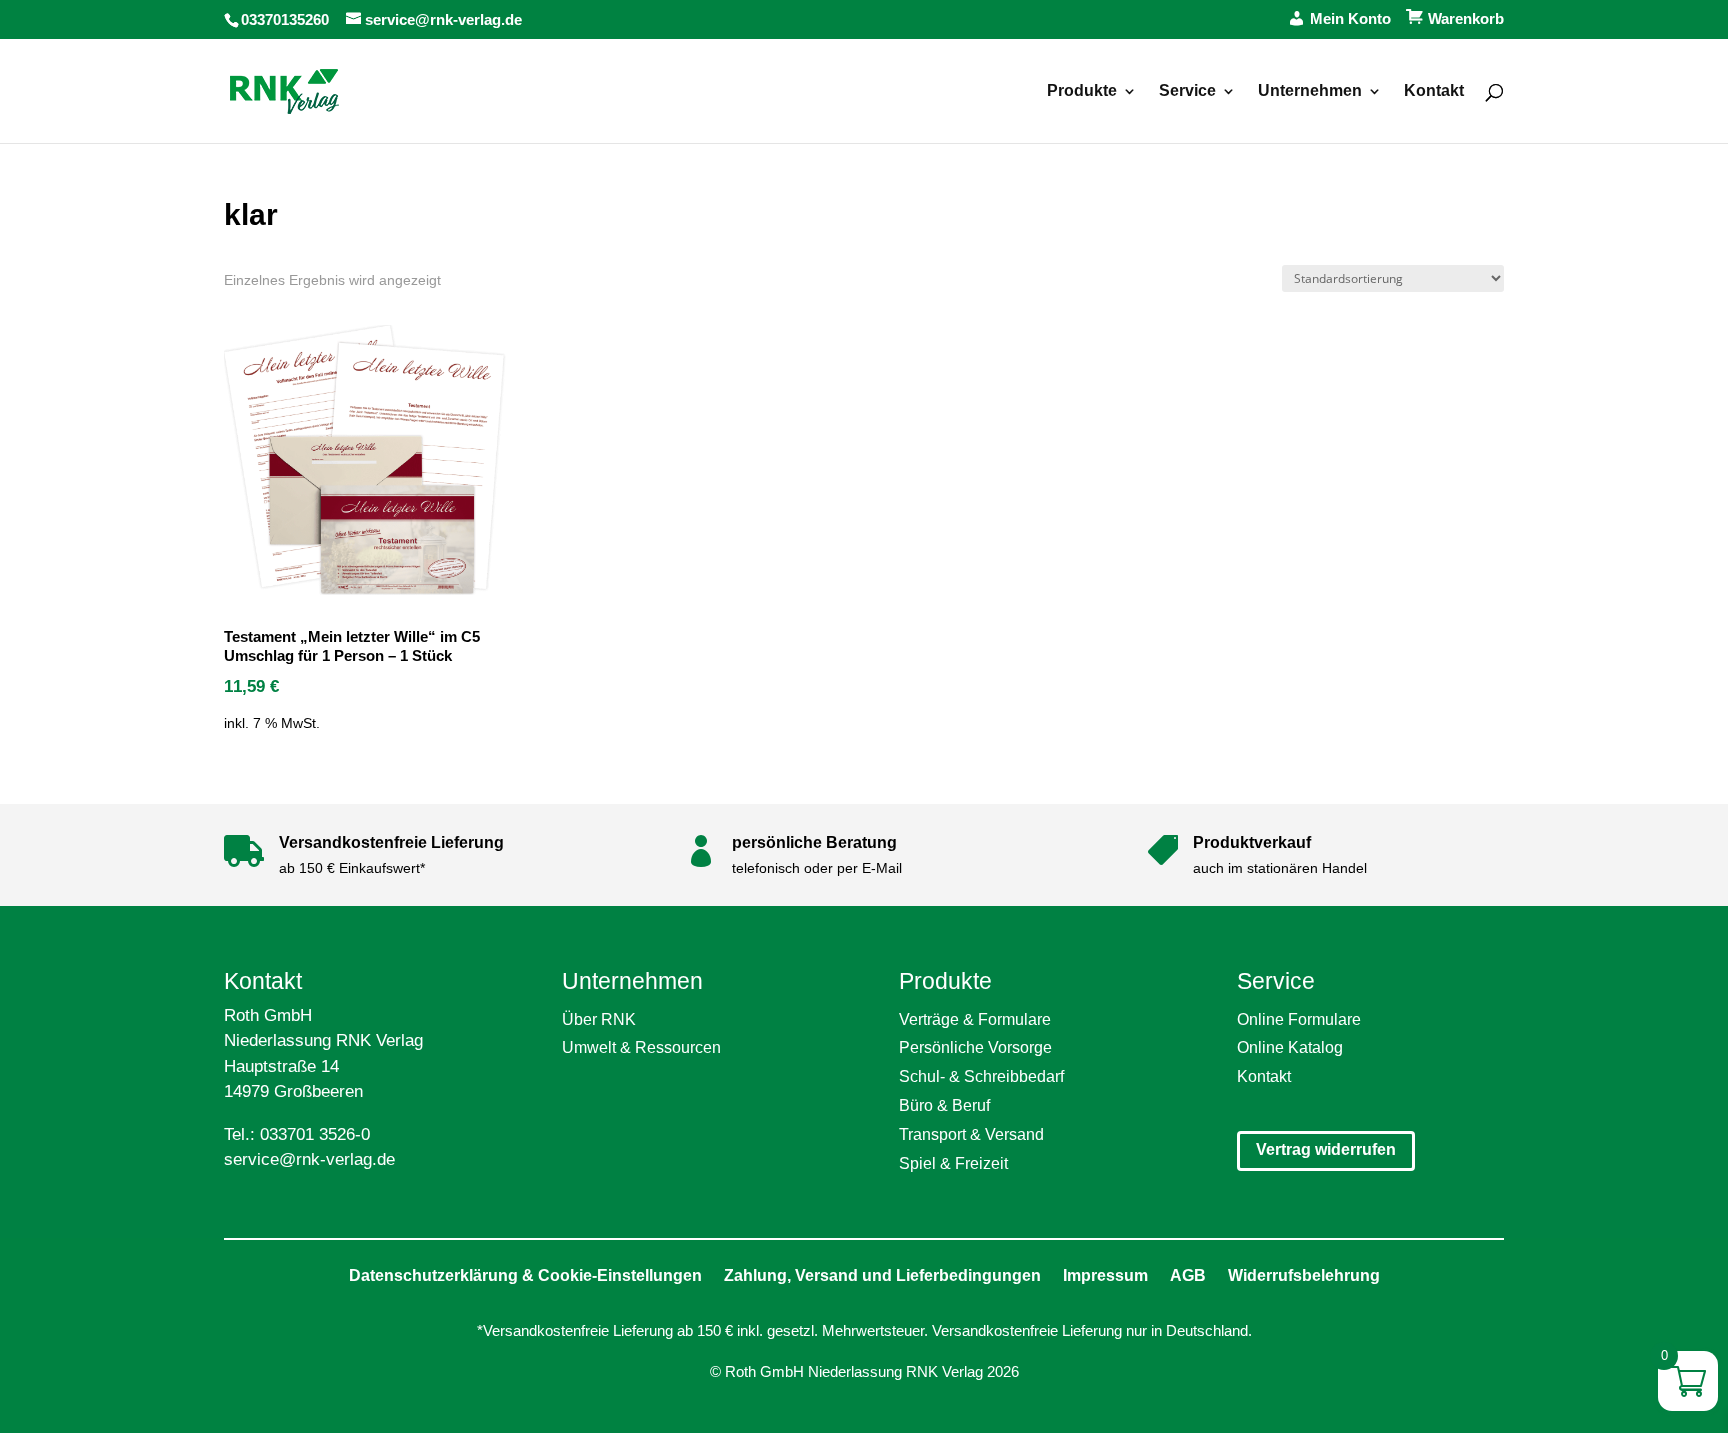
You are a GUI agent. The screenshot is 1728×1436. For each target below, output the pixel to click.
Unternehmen (1310, 91)
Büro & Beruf (944, 1105)
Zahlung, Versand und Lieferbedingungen (882, 1275)
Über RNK (599, 1019)
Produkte (1082, 91)
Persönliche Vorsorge (975, 1047)
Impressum (1105, 1275)
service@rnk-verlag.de (309, 1159)
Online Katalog (1290, 1047)
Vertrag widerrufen (1326, 1149)
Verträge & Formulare (975, 1019)
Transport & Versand (971, 1134)
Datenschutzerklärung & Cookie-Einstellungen (525, 1275)
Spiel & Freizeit (953, 1163)
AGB (1188, 1275)
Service (1187, 91)
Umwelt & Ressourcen (641, 1047)
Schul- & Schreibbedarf (981, 1076)
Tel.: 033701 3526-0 (297, 1134)
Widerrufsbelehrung (1304, 1275)
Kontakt (1434, 91)
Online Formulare (1299, 1019)
